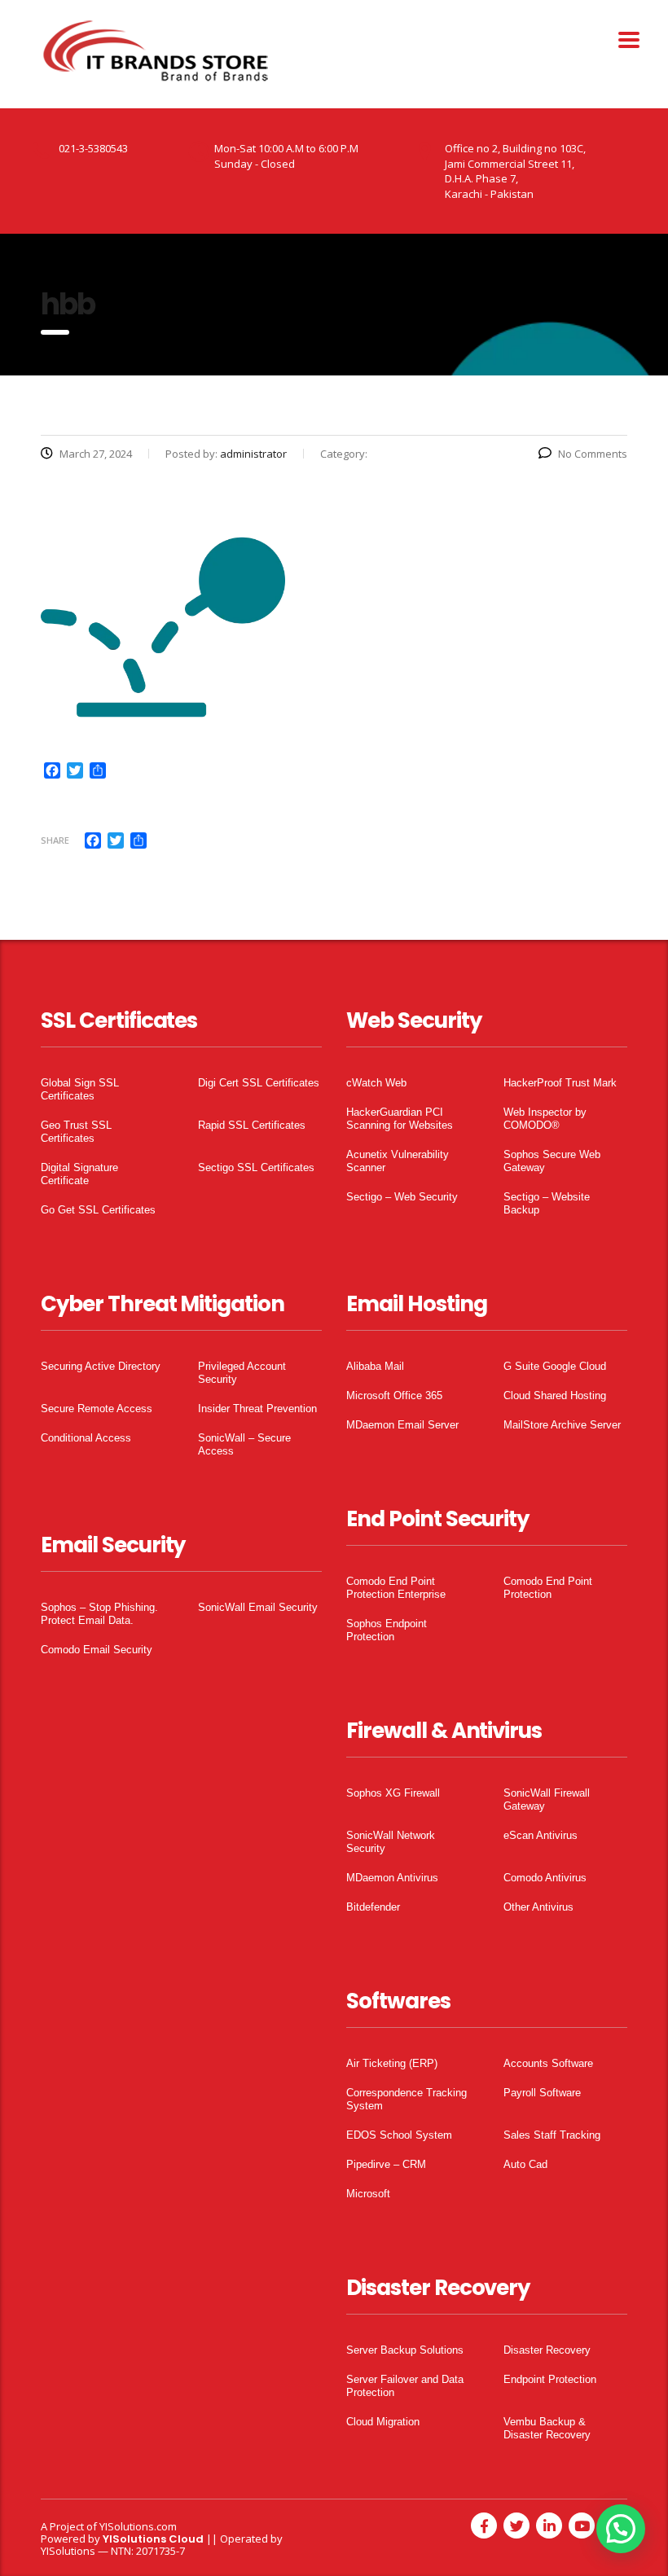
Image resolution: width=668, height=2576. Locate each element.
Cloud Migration (383, 2422)
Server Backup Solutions (405, 2350)
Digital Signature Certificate (79, 1174)
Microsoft (368, 2194)
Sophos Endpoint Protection (387, 1630)
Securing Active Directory (101, 1366)
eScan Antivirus (541, 1835)
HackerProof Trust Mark (560, 1083)
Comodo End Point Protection (548, 1588)
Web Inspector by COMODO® (545, 1119)
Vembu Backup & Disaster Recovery (547, 2428)
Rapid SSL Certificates (252, 1125)
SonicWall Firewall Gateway (547, 1799)
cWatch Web (376, 1083)
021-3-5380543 (93, 148)
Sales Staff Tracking (552, 2135)
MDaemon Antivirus (392, 1878)
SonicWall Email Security (258, 1607)
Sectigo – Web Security (402, 1197)
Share (55, 840)
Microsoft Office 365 (394, 1396)
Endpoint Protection (550, 2379)
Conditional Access (86, 1438)
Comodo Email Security (97, 1650)
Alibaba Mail (375, 1366)
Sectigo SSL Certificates (256, 1167)
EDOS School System (399, 2135)
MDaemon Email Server (402, 1425)
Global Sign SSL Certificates (80, 1089)
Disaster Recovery (547, 2350)
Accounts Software (548, 2063)
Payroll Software (542, 2093)
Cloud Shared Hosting (555, 1396)
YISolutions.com (138, 2526)
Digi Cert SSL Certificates (259, 1083)
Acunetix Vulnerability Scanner (398, 1161)
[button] (621, 2529)
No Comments (593, 454)
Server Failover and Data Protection (405, 2386)
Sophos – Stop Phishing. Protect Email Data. (99, 1614)
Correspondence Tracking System (407, 2099)
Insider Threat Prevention (257, 1409)
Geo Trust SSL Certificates (76, 1132)
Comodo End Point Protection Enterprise (396, 1588)
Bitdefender (373, 1907)
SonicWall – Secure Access (244, 1444)
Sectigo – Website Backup (547, 1203)
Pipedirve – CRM (386, 2164)
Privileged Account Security (242, 1373)
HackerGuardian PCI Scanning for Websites (400, 1119)
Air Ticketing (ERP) (392, 2063)
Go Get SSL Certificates (98, 1210)
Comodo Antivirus (545, 1878)
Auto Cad (525, 2164)
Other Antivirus (538, 1907)
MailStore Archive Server (562, 1425)
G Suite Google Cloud (555, 1366)
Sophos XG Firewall (393, 1793)
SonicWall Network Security (391, 1842)
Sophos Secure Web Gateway (552, 1161)
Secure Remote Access (97, 1409)
